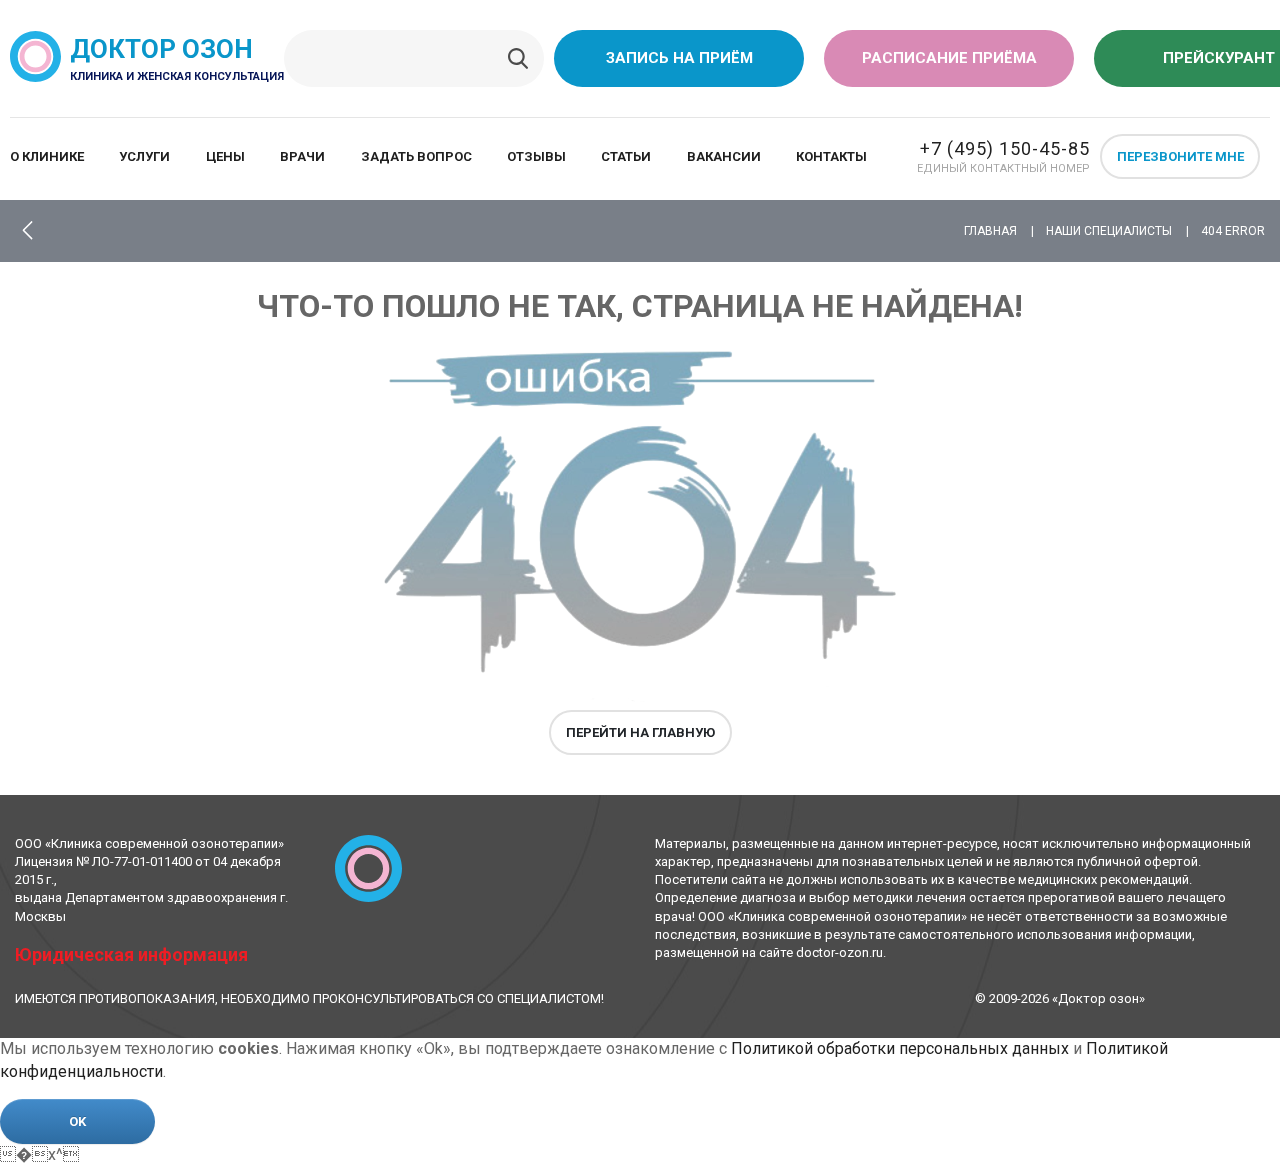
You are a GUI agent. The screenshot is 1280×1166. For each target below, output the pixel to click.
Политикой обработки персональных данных (900, 1048)
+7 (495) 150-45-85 (1005, 148)
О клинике (47, 156)
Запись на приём (679, 58)
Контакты (831, 156)
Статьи (626, 156)
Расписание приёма (949, 58)
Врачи (302, 156)
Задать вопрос (416, 156)
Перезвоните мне (1180, 156)
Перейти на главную (640, 732)
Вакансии (724, 156)
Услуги (144, 156)
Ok (77, 1121)
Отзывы (536, 156)
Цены (225, 156)
